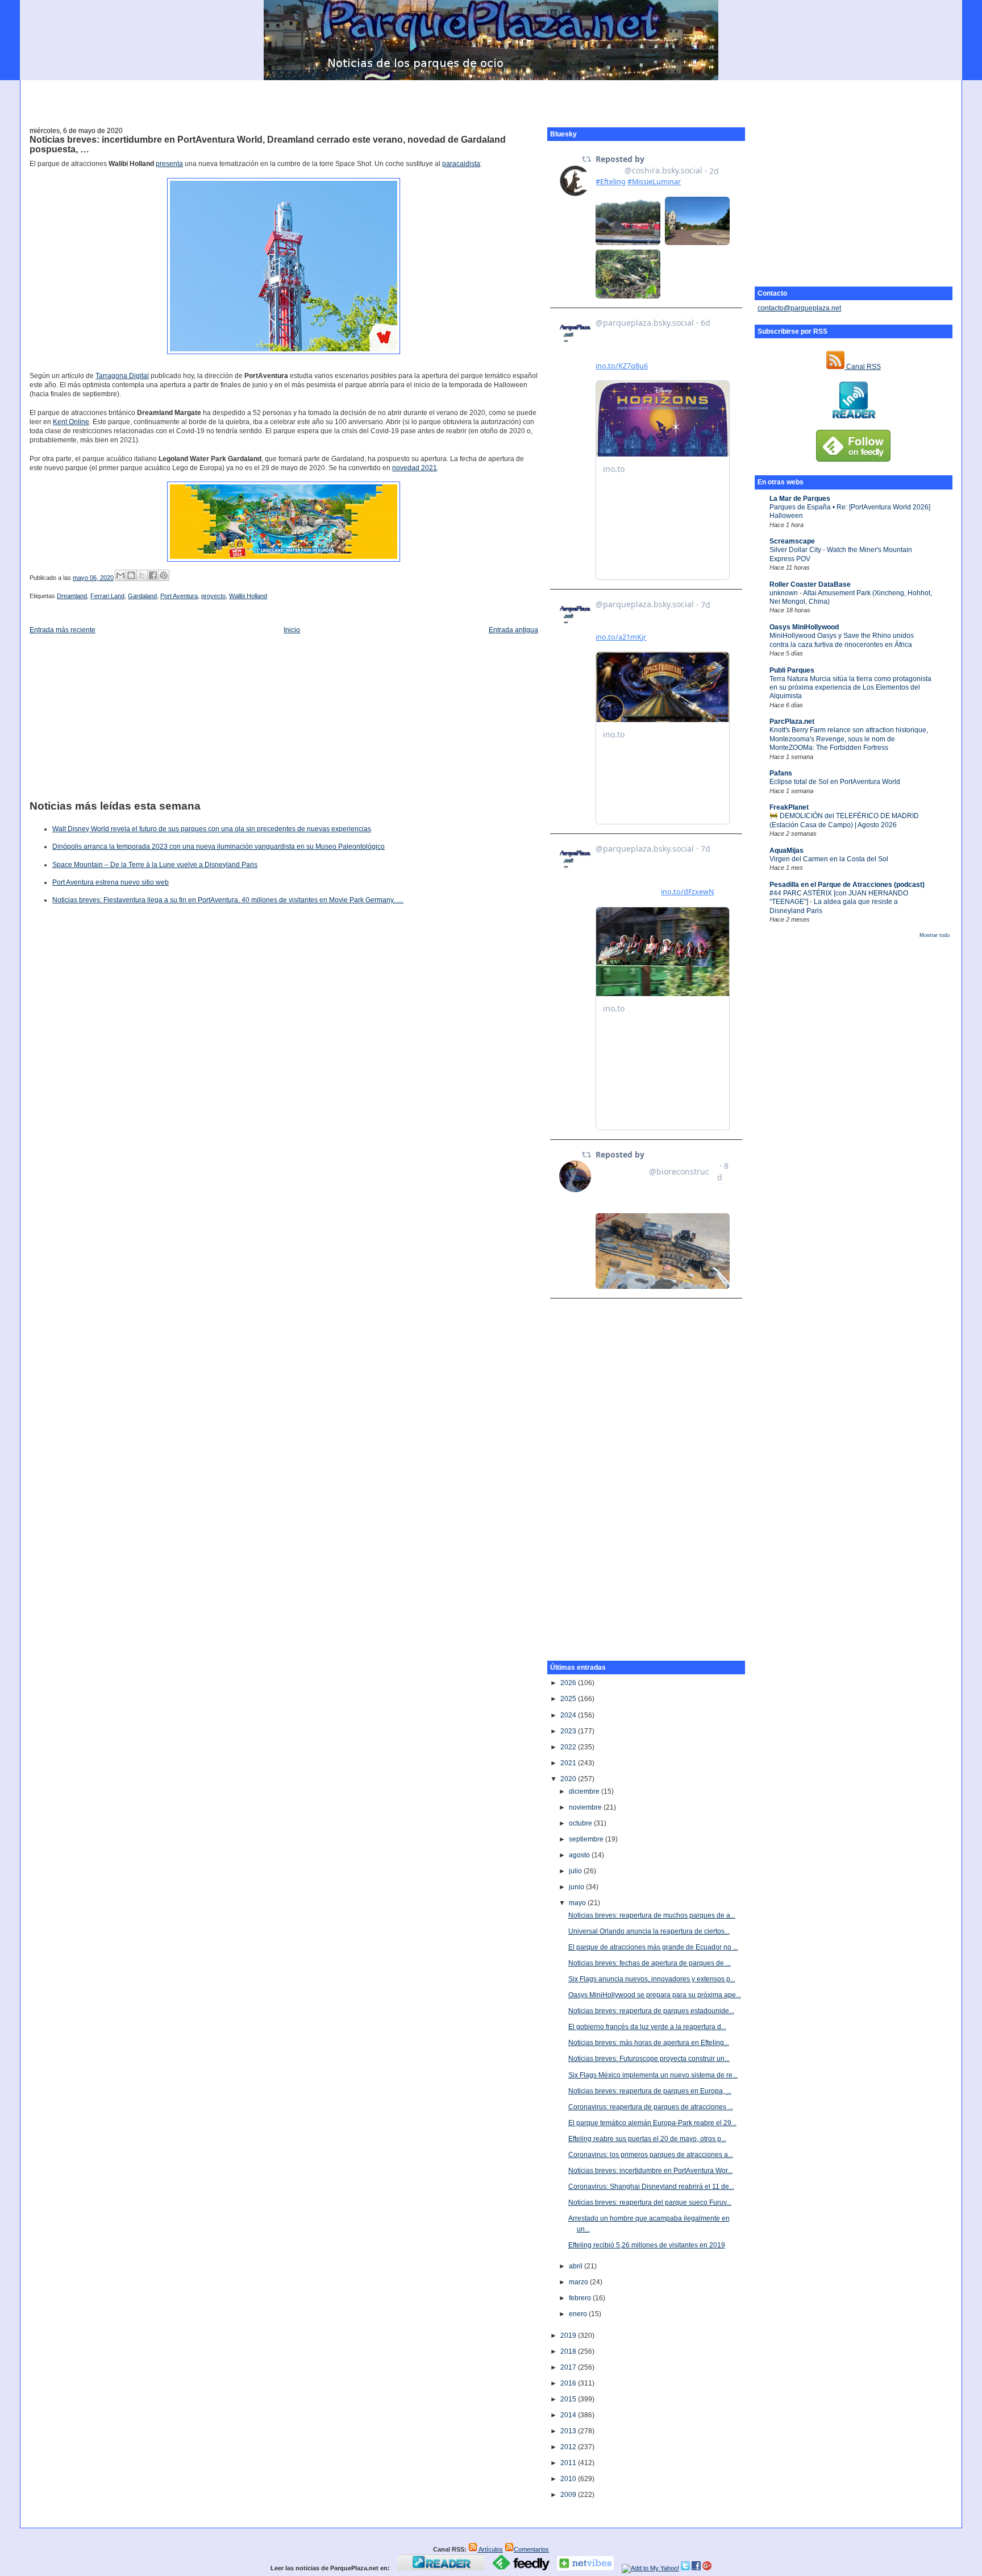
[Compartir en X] (142, 575)
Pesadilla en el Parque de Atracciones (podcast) (847, 885)
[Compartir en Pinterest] (164, 575)
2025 (569, 1699)
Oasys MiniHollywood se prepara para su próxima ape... (655, 1995)
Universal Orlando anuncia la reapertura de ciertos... (649, 1931)
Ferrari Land (107, 596)
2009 (569, 2495)
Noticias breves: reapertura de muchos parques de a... (652, 1915)
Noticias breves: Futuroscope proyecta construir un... (649, 2059)
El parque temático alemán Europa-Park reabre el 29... (652, 2123)
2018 (569, 2351)
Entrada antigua (513, 630)
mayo (578, 1903)
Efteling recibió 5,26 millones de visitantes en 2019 (647, 2245)
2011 (569, 2463)
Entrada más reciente (63, 630)
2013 (569, 2431)
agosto (580, 1855)
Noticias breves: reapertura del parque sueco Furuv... (650, 2202)
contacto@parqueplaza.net (799, 308)
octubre (581, 1823)
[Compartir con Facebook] (153, 575)
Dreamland (72, 596)
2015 (569, 2399)
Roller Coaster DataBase (810, 584)
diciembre (585, 1791)
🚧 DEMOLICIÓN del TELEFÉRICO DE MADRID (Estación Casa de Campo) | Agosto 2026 (844, 820)
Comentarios (531, 2549)
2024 (569, 1715)
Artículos (490, 2549)
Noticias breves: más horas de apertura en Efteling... (649, 2043)
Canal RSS (863, 367)
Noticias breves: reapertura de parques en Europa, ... (650, 2091)
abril (577, 2266)
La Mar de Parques (800, 499)
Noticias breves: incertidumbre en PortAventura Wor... (650, 2171)
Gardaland (142, 596)
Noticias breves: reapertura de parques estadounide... (651, 2011)
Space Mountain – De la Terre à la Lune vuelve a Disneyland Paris (155, 865)
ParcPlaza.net (792, 721)
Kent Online (71, 422)
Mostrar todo (935, 935)
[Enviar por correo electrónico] (120, 575)
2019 (569, 2336)
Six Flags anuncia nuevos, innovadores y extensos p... (652, 1979)
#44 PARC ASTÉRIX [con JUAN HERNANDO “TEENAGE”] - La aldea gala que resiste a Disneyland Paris (839, 902)
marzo (579, 2282)
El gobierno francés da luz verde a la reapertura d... (647, 2027)
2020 (569, 1779)
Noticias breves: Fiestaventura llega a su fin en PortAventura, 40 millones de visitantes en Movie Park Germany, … (228, 900)
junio (577, 1887)
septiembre (587, 1839)
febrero (581, 2298)
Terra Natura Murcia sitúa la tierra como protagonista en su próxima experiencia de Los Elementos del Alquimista (850, 688)
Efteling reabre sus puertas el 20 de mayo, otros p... (647, 2139)
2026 (569, 1683)
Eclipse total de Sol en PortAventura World (835, 782)
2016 (569, 2383)
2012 (569, 2447)
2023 (569, 1731)
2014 (569, 2415)
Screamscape (792, 541)
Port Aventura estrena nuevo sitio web (111, 882)
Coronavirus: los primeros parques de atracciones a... (651, 2155)
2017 (569, 2367)
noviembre (586, 1807)
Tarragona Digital (122, 376)
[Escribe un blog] (131, 575)
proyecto (213, 596)
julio (576, 1871)
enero (579, 2314)
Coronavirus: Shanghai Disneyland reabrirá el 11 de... (651, 2187)
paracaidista (461, 164)
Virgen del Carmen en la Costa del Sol (829, 859)
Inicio (292, 630)
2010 (569, 2479)
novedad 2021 (415, 468)
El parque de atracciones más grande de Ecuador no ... (653, 1947)
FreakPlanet (789, 807)
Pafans (781, 773)
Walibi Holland (248, 596)
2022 (569, 1747)
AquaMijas (787, 851)
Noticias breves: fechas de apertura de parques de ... (650, 1963)
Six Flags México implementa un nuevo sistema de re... (653, 2075)
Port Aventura (179, 596)
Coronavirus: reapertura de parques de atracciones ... (651, 2107)
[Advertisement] (491, 97)
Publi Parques (792, 670)
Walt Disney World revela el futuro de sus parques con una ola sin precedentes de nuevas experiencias (212, 829)
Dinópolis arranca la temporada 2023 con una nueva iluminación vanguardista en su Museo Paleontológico (219, 847)
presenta (169, 164)
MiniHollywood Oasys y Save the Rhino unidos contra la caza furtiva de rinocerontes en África (842, 640)
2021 (569, 1763)
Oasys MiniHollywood (804, 627)
